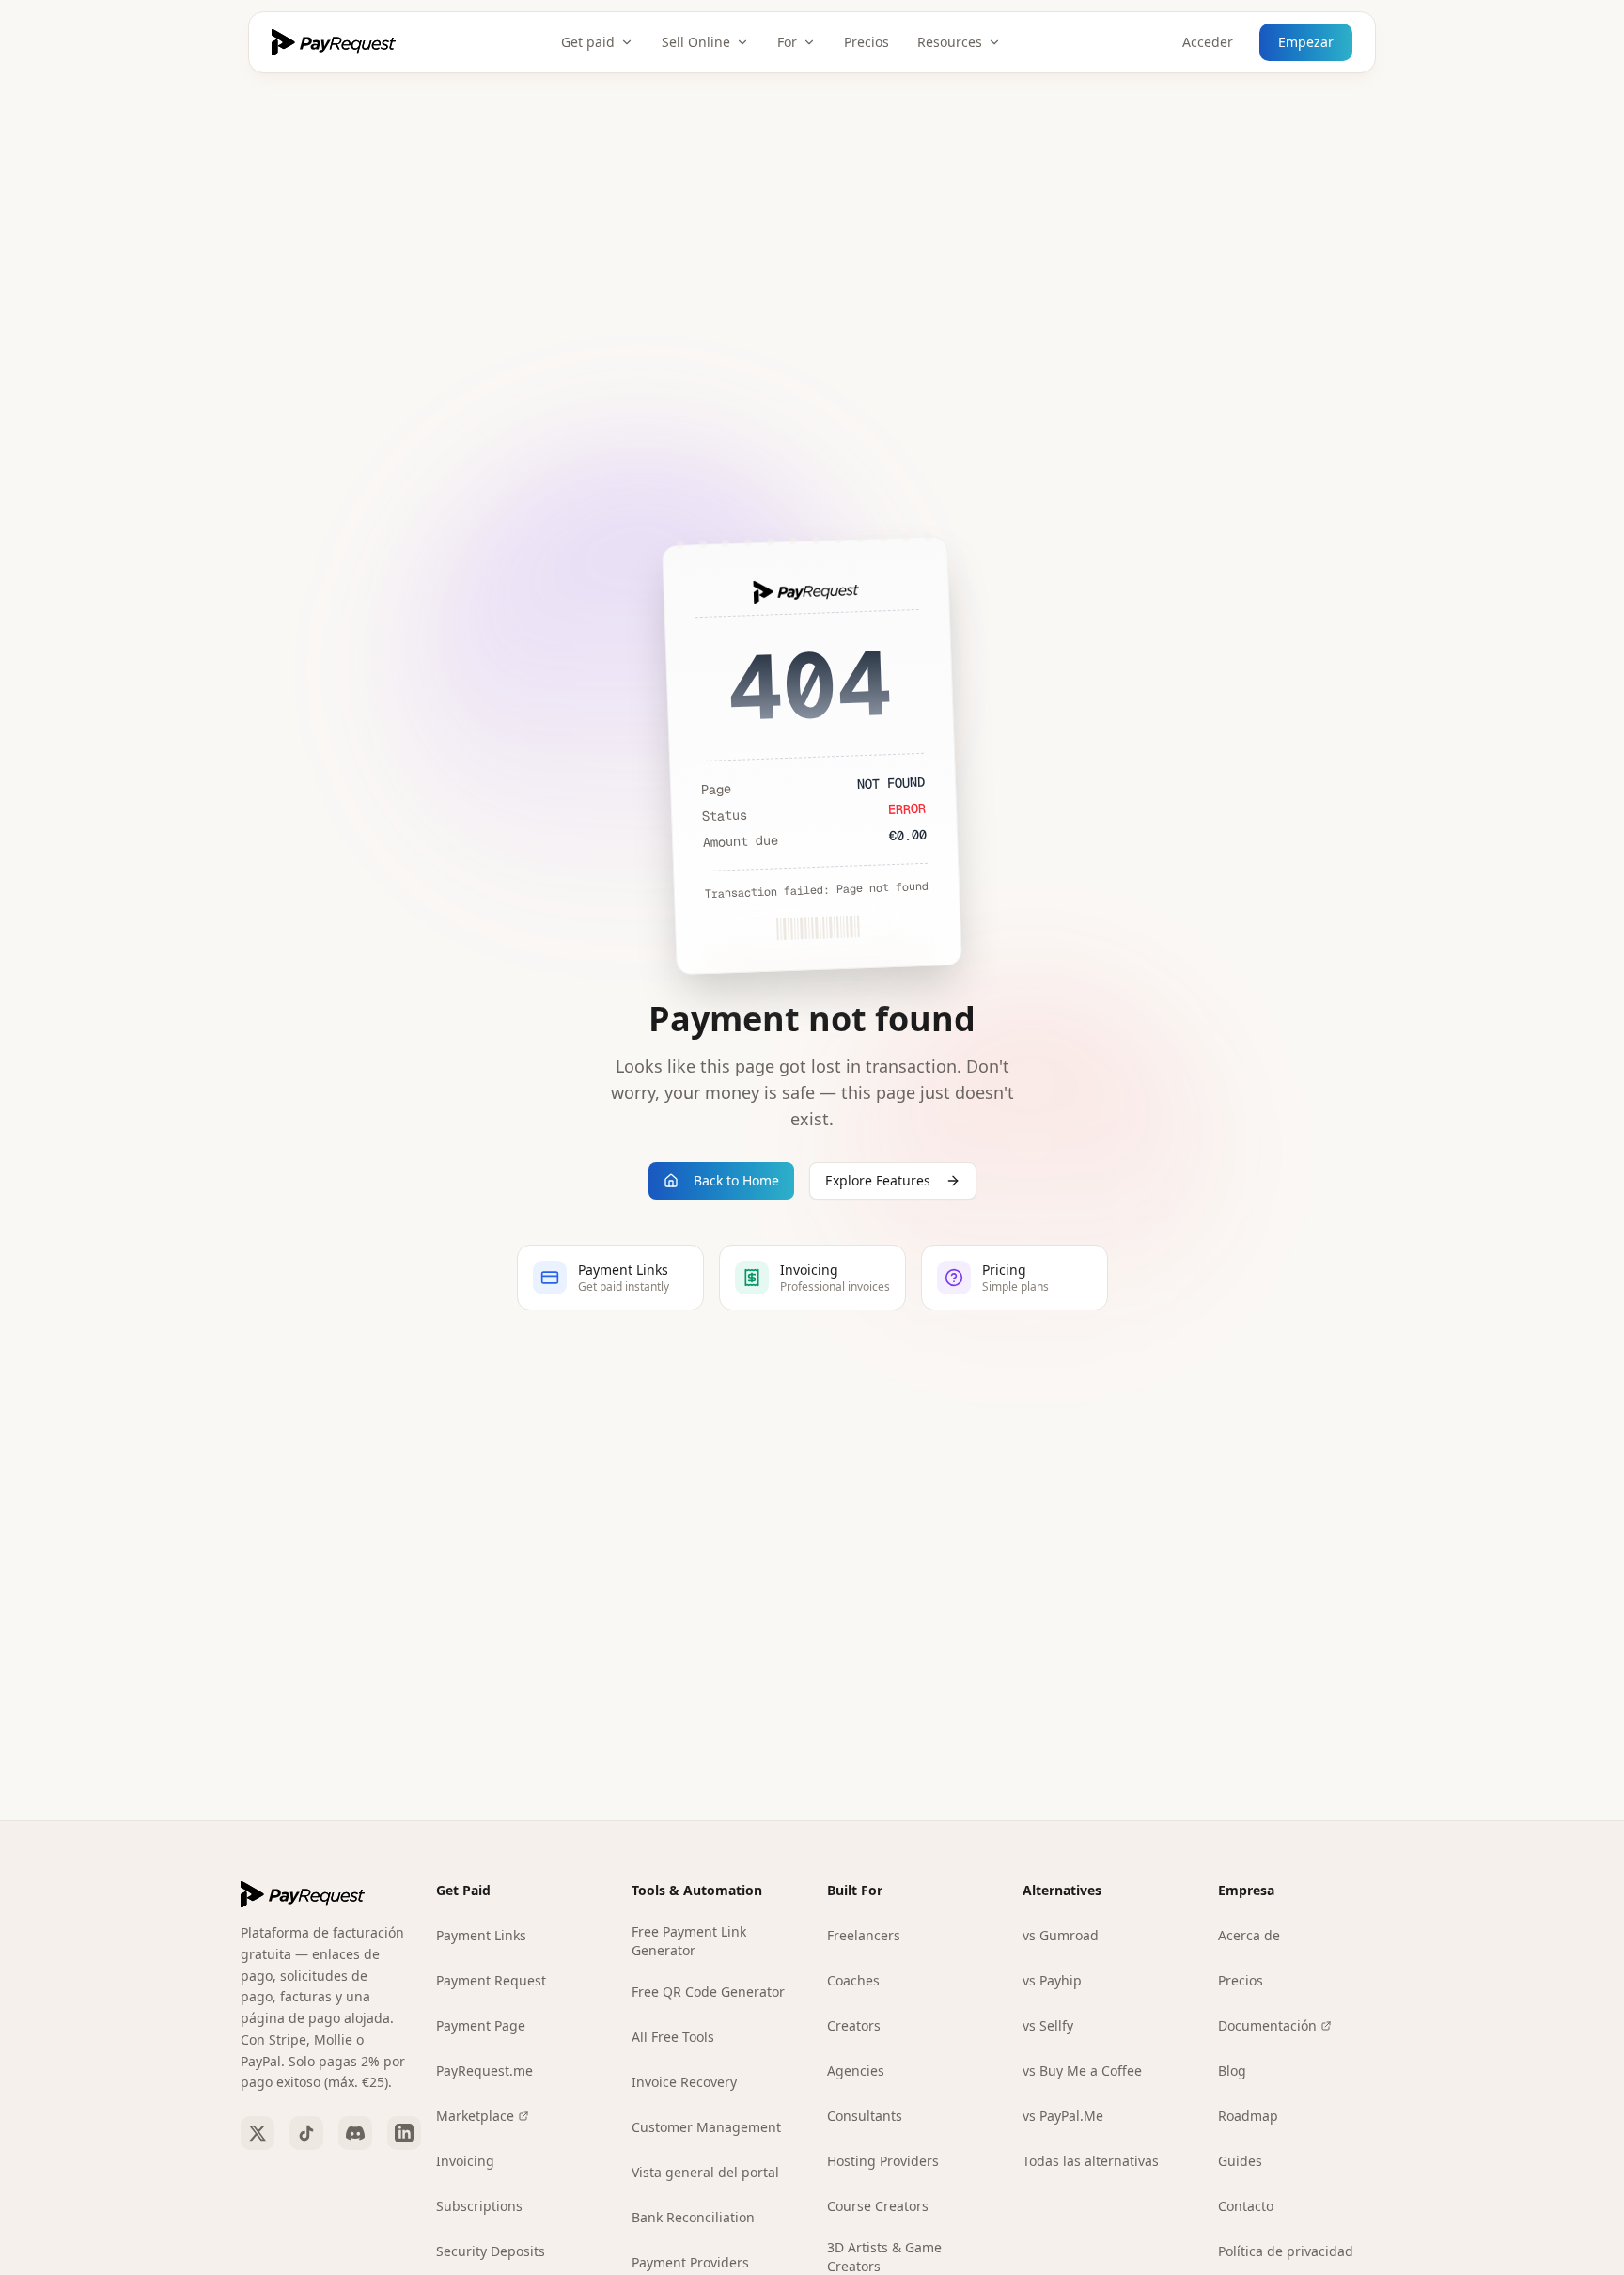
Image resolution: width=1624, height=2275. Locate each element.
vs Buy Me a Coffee (1082, 2071)
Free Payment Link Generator (689, 1941)
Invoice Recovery (684, 2082)
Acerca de (1249, 1935)
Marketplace (475, 2116)
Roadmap (1248, 2116)
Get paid (588, 42)
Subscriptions (479, 2206)
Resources (950, 42)
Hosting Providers (883, 2161)
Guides (1240, 2161)
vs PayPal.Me (1063, 2116)
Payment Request (491, 1980)
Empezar (1306, 42)
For (787, 42)
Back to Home (736, 1180)
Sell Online (696, 42)
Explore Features (878, 1180)
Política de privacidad (1286, 2251)
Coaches (853, 1980)
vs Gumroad (1061, 1935)
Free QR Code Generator (708, 1992)
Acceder (1208, 42)
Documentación (1267, 2025)
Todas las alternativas (1091, 2161)
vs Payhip (1052, 1980)
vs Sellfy (1048, 2025)
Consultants (865, 2116)
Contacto (1246, 2206)
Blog (1232, 2071)
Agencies (856, 2071)
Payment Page (481, 2025)
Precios (867, 42)
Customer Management (706, 2127)
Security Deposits (491, 2251)
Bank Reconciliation (693, 2217)
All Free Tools (673, 2037)
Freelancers (864, 1935)
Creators (854, 2025)
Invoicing (465, 2161)
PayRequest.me (484, 2071)
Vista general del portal (705, 2172)
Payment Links (481, 1935)
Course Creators (878, 2206)
